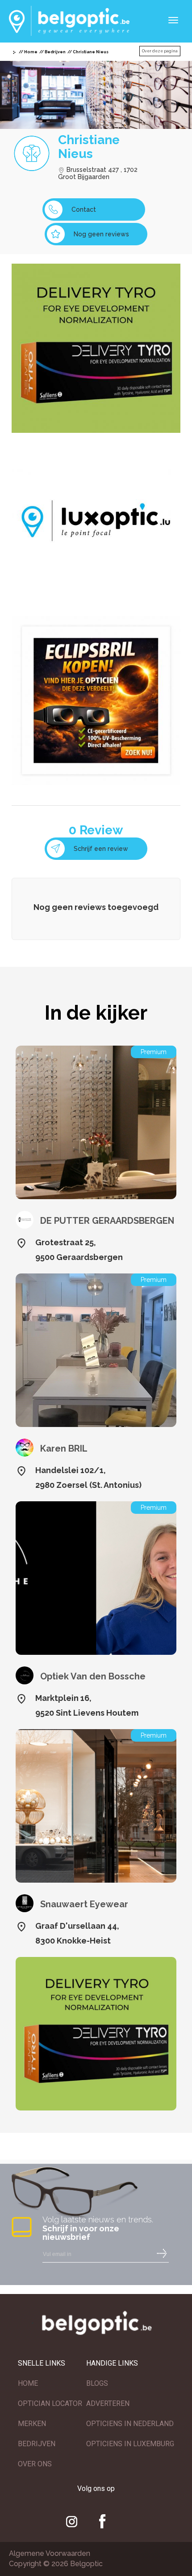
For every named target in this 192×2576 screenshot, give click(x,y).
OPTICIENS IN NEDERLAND (130, 2424)
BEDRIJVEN (37, 2444)
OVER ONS (35, 2464)
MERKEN (32, 2424)
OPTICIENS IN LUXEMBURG (130, 2444)
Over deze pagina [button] (160, 51)
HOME (28, 2383)
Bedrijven (55, 52)
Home (31, 52)
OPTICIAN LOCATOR (50, 2403)
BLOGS (97, 2383)
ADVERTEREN (108, 2403)
